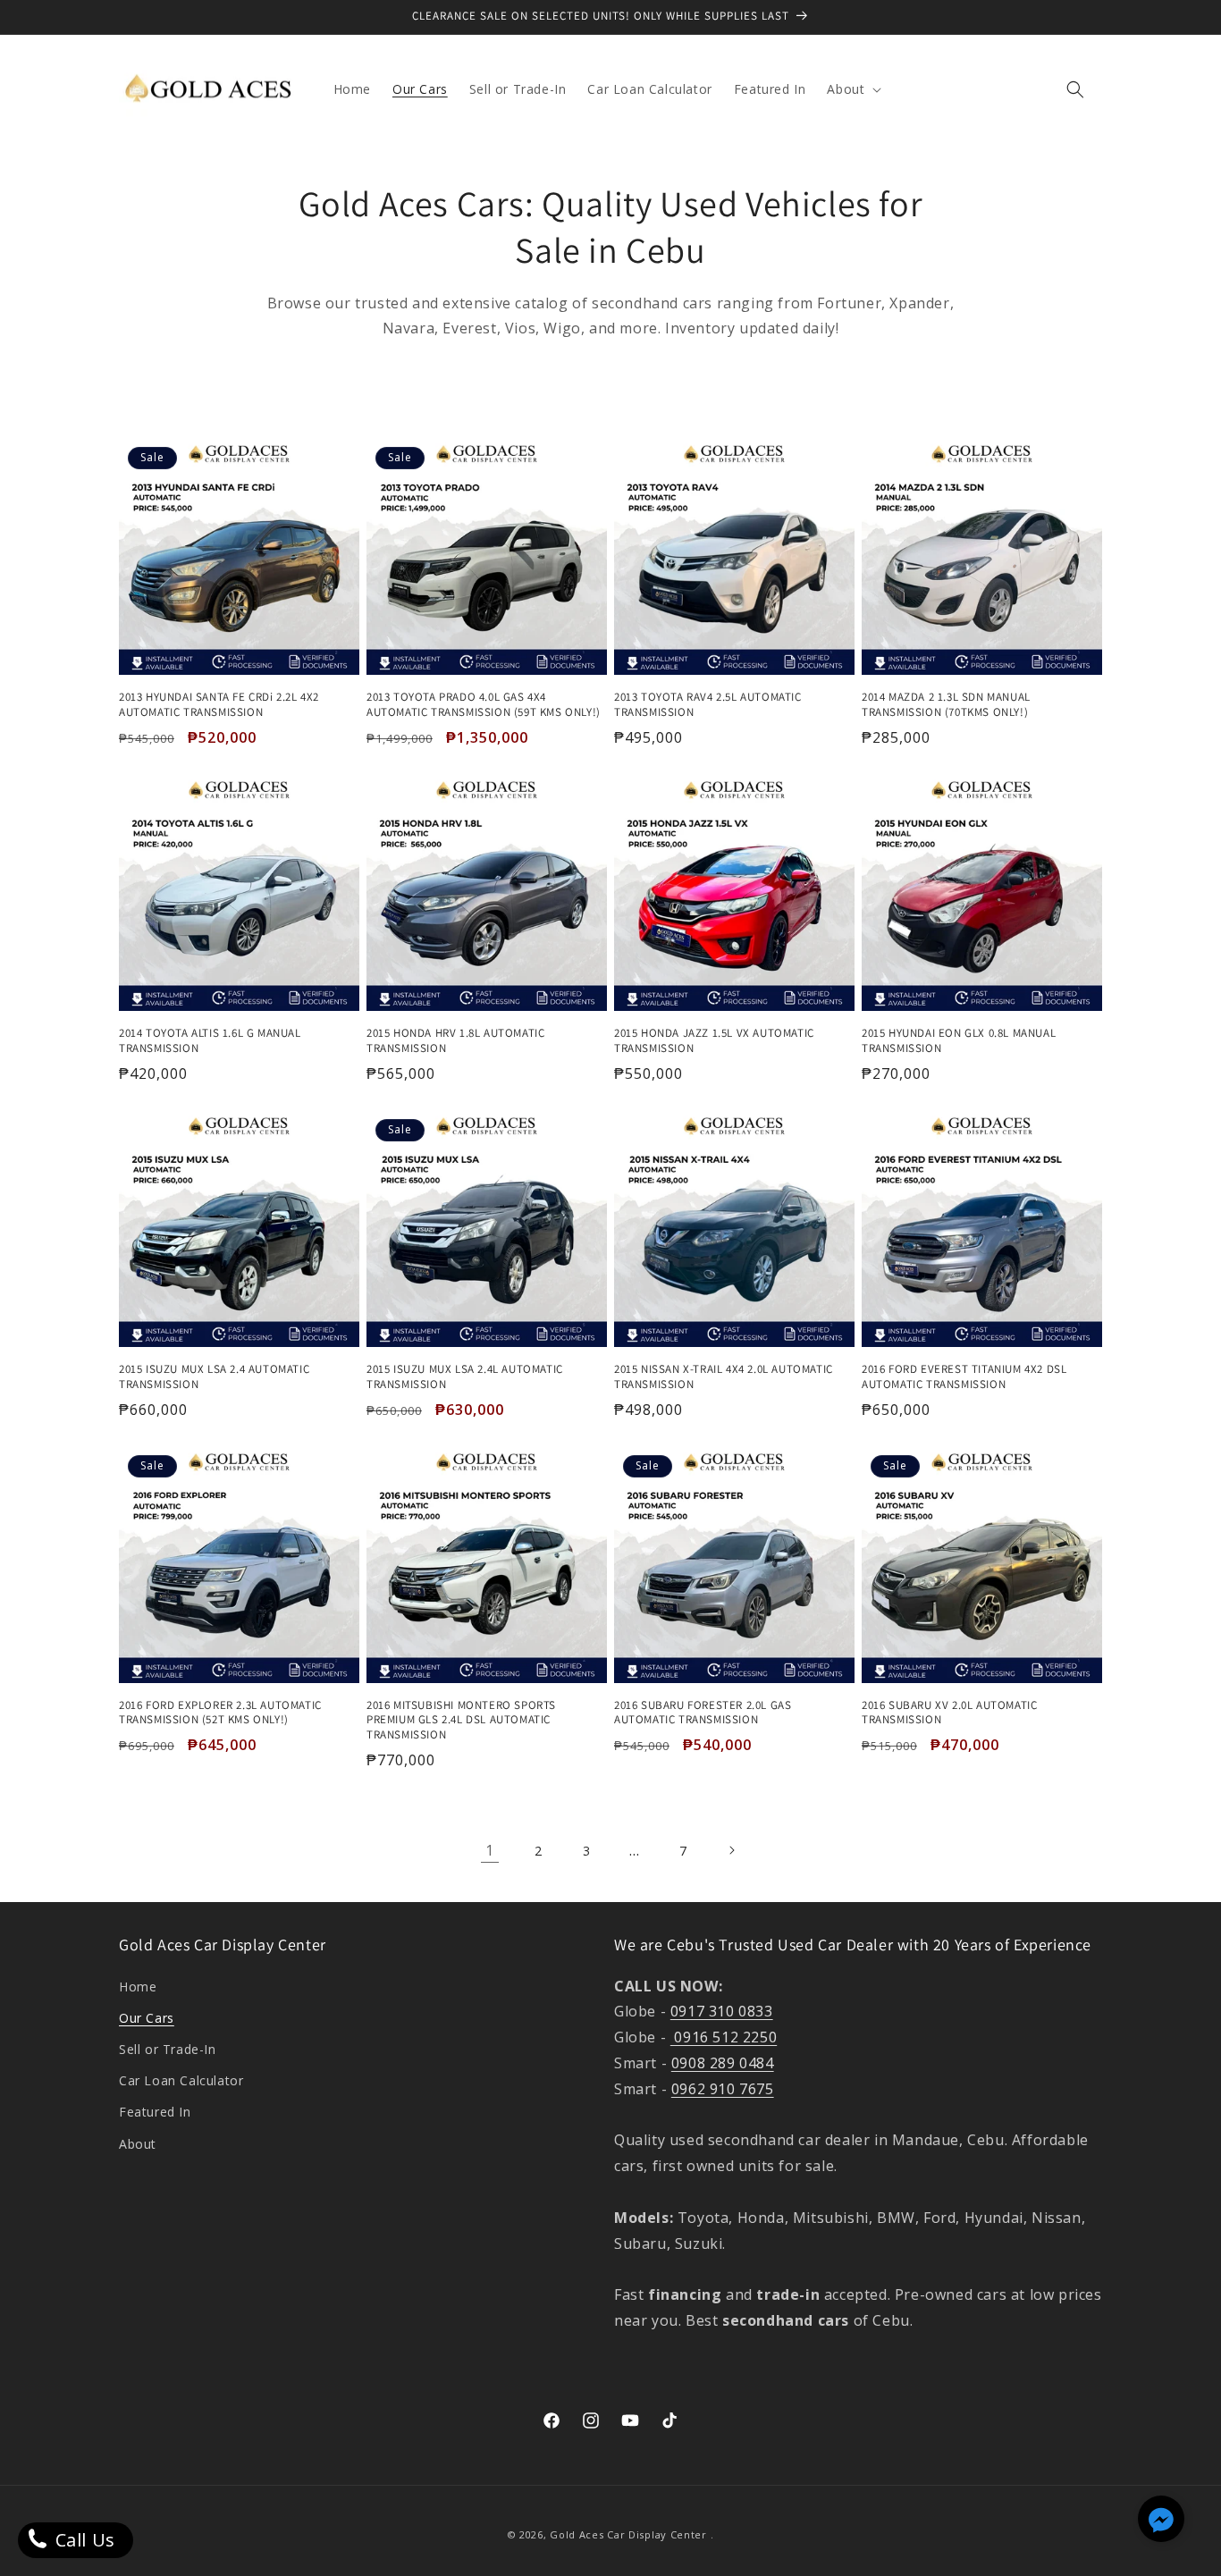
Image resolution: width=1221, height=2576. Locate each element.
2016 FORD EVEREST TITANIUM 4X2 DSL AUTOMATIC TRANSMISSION (964, 1377)
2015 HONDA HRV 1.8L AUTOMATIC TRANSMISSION (455, 1041)
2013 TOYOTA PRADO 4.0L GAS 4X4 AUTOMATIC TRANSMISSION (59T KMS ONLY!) (484, 705)
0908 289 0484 (723, 2063)
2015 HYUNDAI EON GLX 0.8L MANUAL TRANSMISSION (959, 1041)
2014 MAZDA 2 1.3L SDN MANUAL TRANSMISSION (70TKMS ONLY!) (946, 705)
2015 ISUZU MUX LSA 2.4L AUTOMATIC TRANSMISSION (465, 1377)
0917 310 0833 (722, 2011)
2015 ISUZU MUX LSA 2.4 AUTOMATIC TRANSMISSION (214, 1377)
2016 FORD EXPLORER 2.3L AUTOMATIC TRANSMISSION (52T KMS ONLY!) (220, 1713)
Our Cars (147, 2018)
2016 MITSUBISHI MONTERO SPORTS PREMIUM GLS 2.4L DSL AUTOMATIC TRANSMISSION (461, 1721)
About (138, 2144)
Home (138, 1987)
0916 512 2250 (724, 2037)
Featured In (155, 2112)
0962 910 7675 (723, 2089)
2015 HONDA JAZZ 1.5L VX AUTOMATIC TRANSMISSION (714, 1041)
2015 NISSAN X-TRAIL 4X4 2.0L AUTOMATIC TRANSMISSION (724, 1377)
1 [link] (490, 1850)
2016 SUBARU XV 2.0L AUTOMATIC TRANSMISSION (949, 1713)
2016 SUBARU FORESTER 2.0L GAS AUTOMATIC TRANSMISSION (703, 1713)
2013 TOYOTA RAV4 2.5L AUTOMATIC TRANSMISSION (708, 705)
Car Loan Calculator (181, 2080)
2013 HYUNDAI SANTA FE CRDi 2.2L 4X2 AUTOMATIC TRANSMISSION (219, 705)
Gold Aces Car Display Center (628, 2534)
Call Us (83, 2540)
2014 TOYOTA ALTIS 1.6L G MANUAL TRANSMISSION (210, 1041)
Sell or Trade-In (168, 2049)
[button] (852, 89)
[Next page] (731, 1850)
